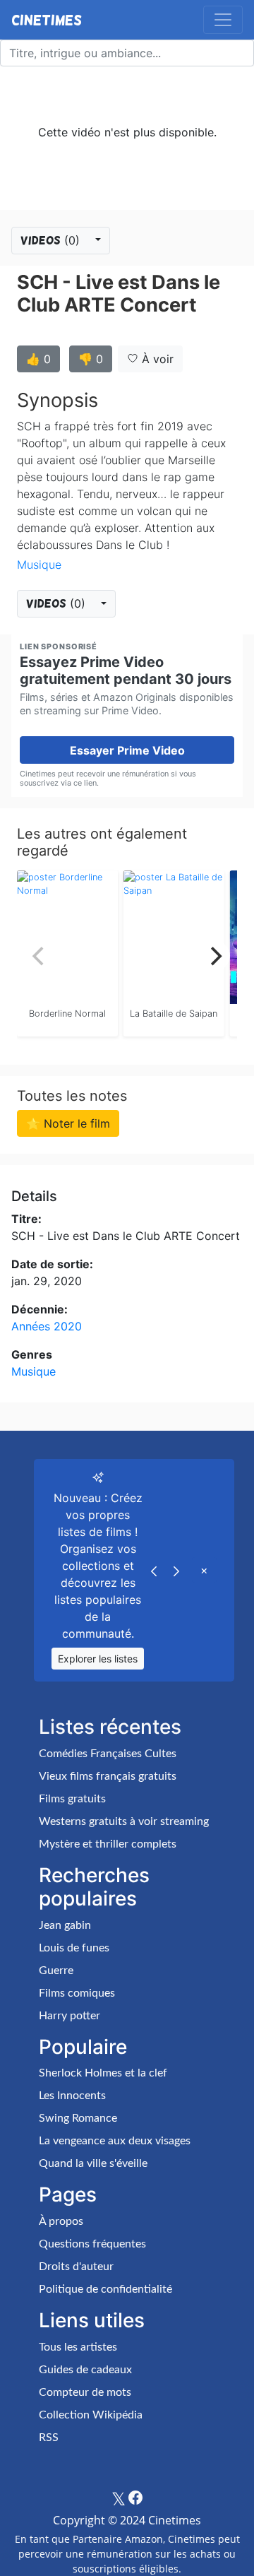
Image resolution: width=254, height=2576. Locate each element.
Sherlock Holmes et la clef (103, 2073)
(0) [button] (52, 240)
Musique (39, 565)
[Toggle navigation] (223, 20)
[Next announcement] (176, 1570)
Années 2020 (47, 1326)
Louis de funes (74, 1948)
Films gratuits (72, 1799)
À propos (61, 2221)
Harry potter (69, 2016)
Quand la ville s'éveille (93, 2163)
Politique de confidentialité (105, 2289)
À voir (156, 359)
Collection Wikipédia (91, 2415)
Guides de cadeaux (85, 2370)
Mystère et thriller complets (108, 1844)
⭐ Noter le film (68, 1123)
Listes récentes (110, 1727)
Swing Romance (78, 2118)
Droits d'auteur (76, 2267)
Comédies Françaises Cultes (108, 1754)
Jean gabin (65, 1925)
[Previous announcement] (154, 1570)
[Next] (214, 956)
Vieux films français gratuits (108, 1776)
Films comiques (77, 1993)
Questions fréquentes (92, 2244)
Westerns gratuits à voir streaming (124, 1821)
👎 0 (91, 359)
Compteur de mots (85, 2392)
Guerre (56, 1971)
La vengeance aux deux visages (115, 2141)
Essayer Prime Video (127, 750)
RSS (49, 2438)
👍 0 (38, 359)
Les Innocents (72, 2096)
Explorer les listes (98, 1659)
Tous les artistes (78, 2347)
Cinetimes (47, 20)
